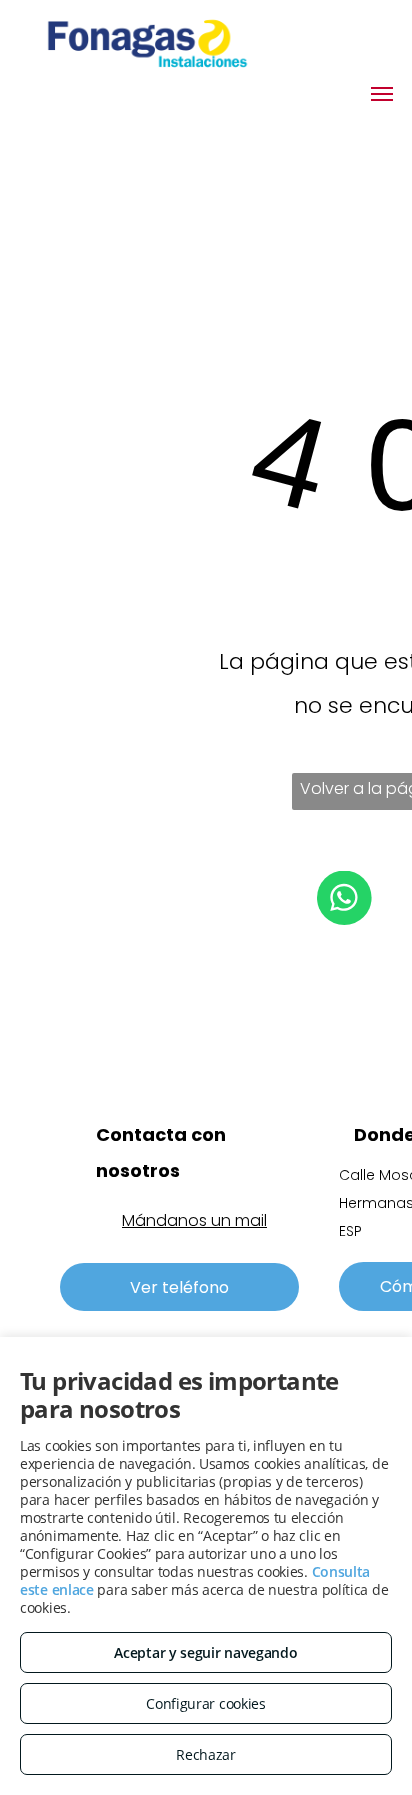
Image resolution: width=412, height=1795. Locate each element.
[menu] (382, 94)
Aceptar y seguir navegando (205, 1652)
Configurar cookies (206, 1703)
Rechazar (206, 1754)
